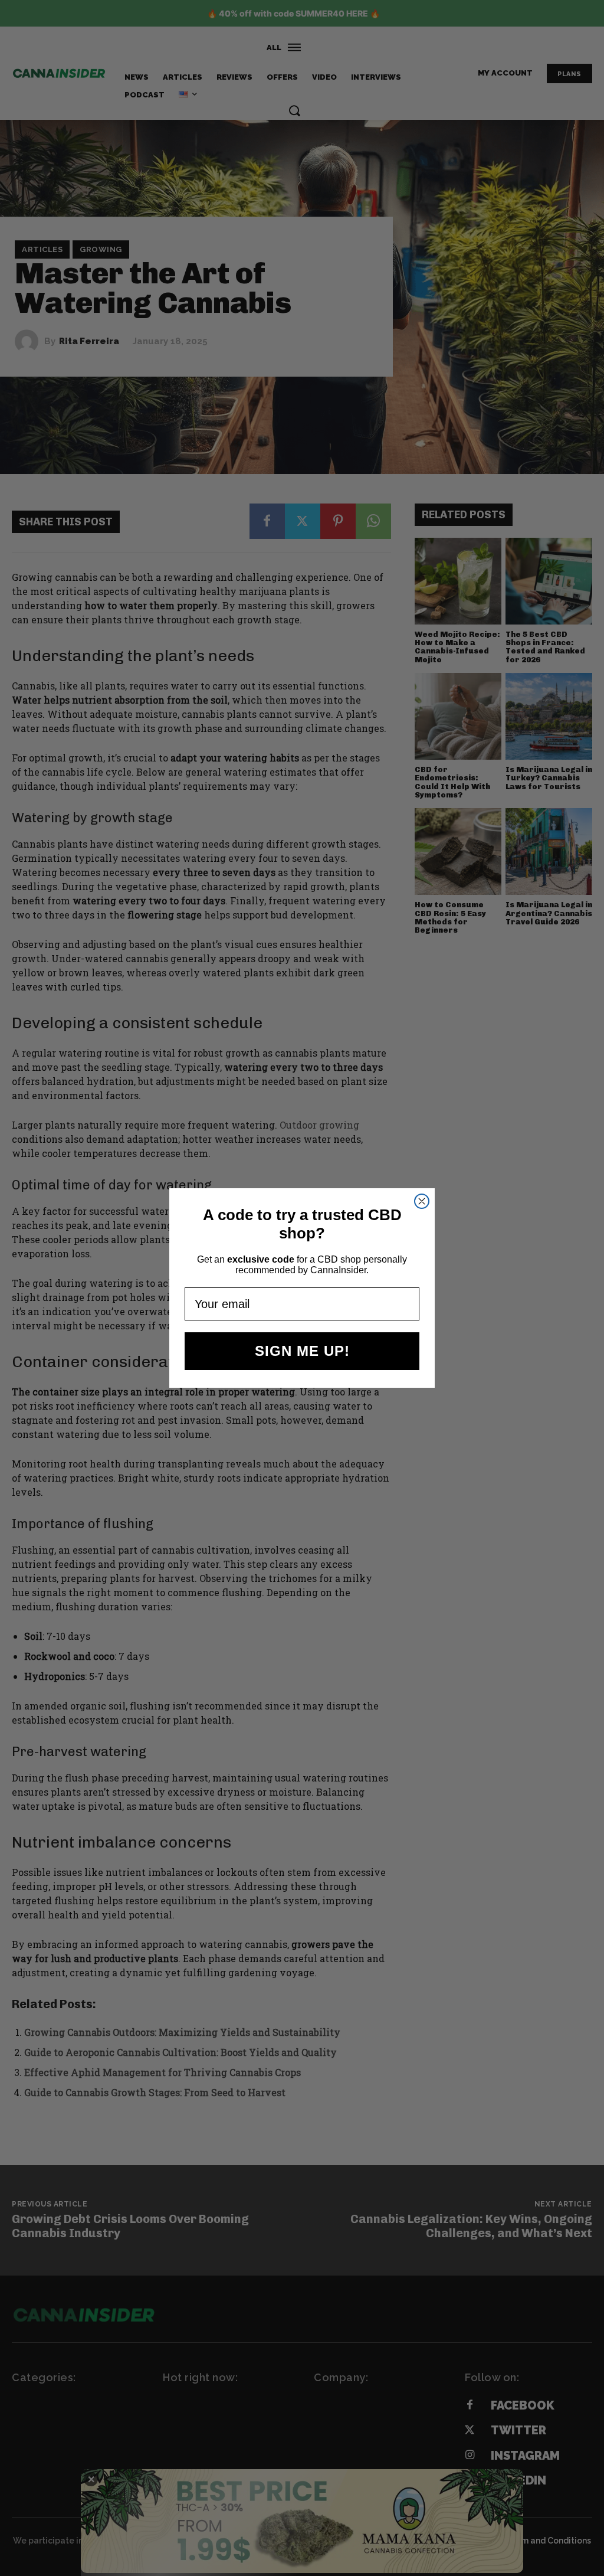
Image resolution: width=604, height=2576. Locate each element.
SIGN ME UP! (302, 1351)
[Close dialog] (422, 1201)
